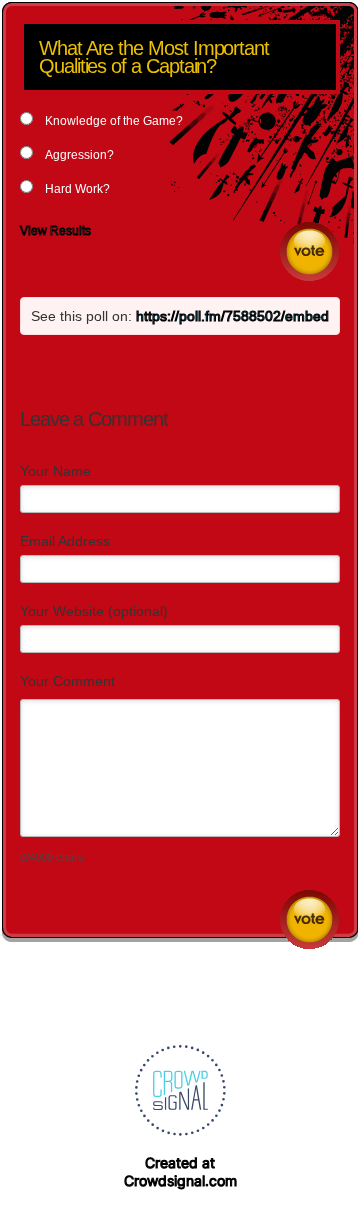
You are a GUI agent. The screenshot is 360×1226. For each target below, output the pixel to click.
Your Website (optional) (94, 611)
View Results (55, 231)
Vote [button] (309, 251)
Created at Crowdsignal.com (180, 1171)
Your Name (55, 471)
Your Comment (67, 681)
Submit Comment (309, 919)
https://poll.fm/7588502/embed (232, 316)
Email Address (65, 541)
